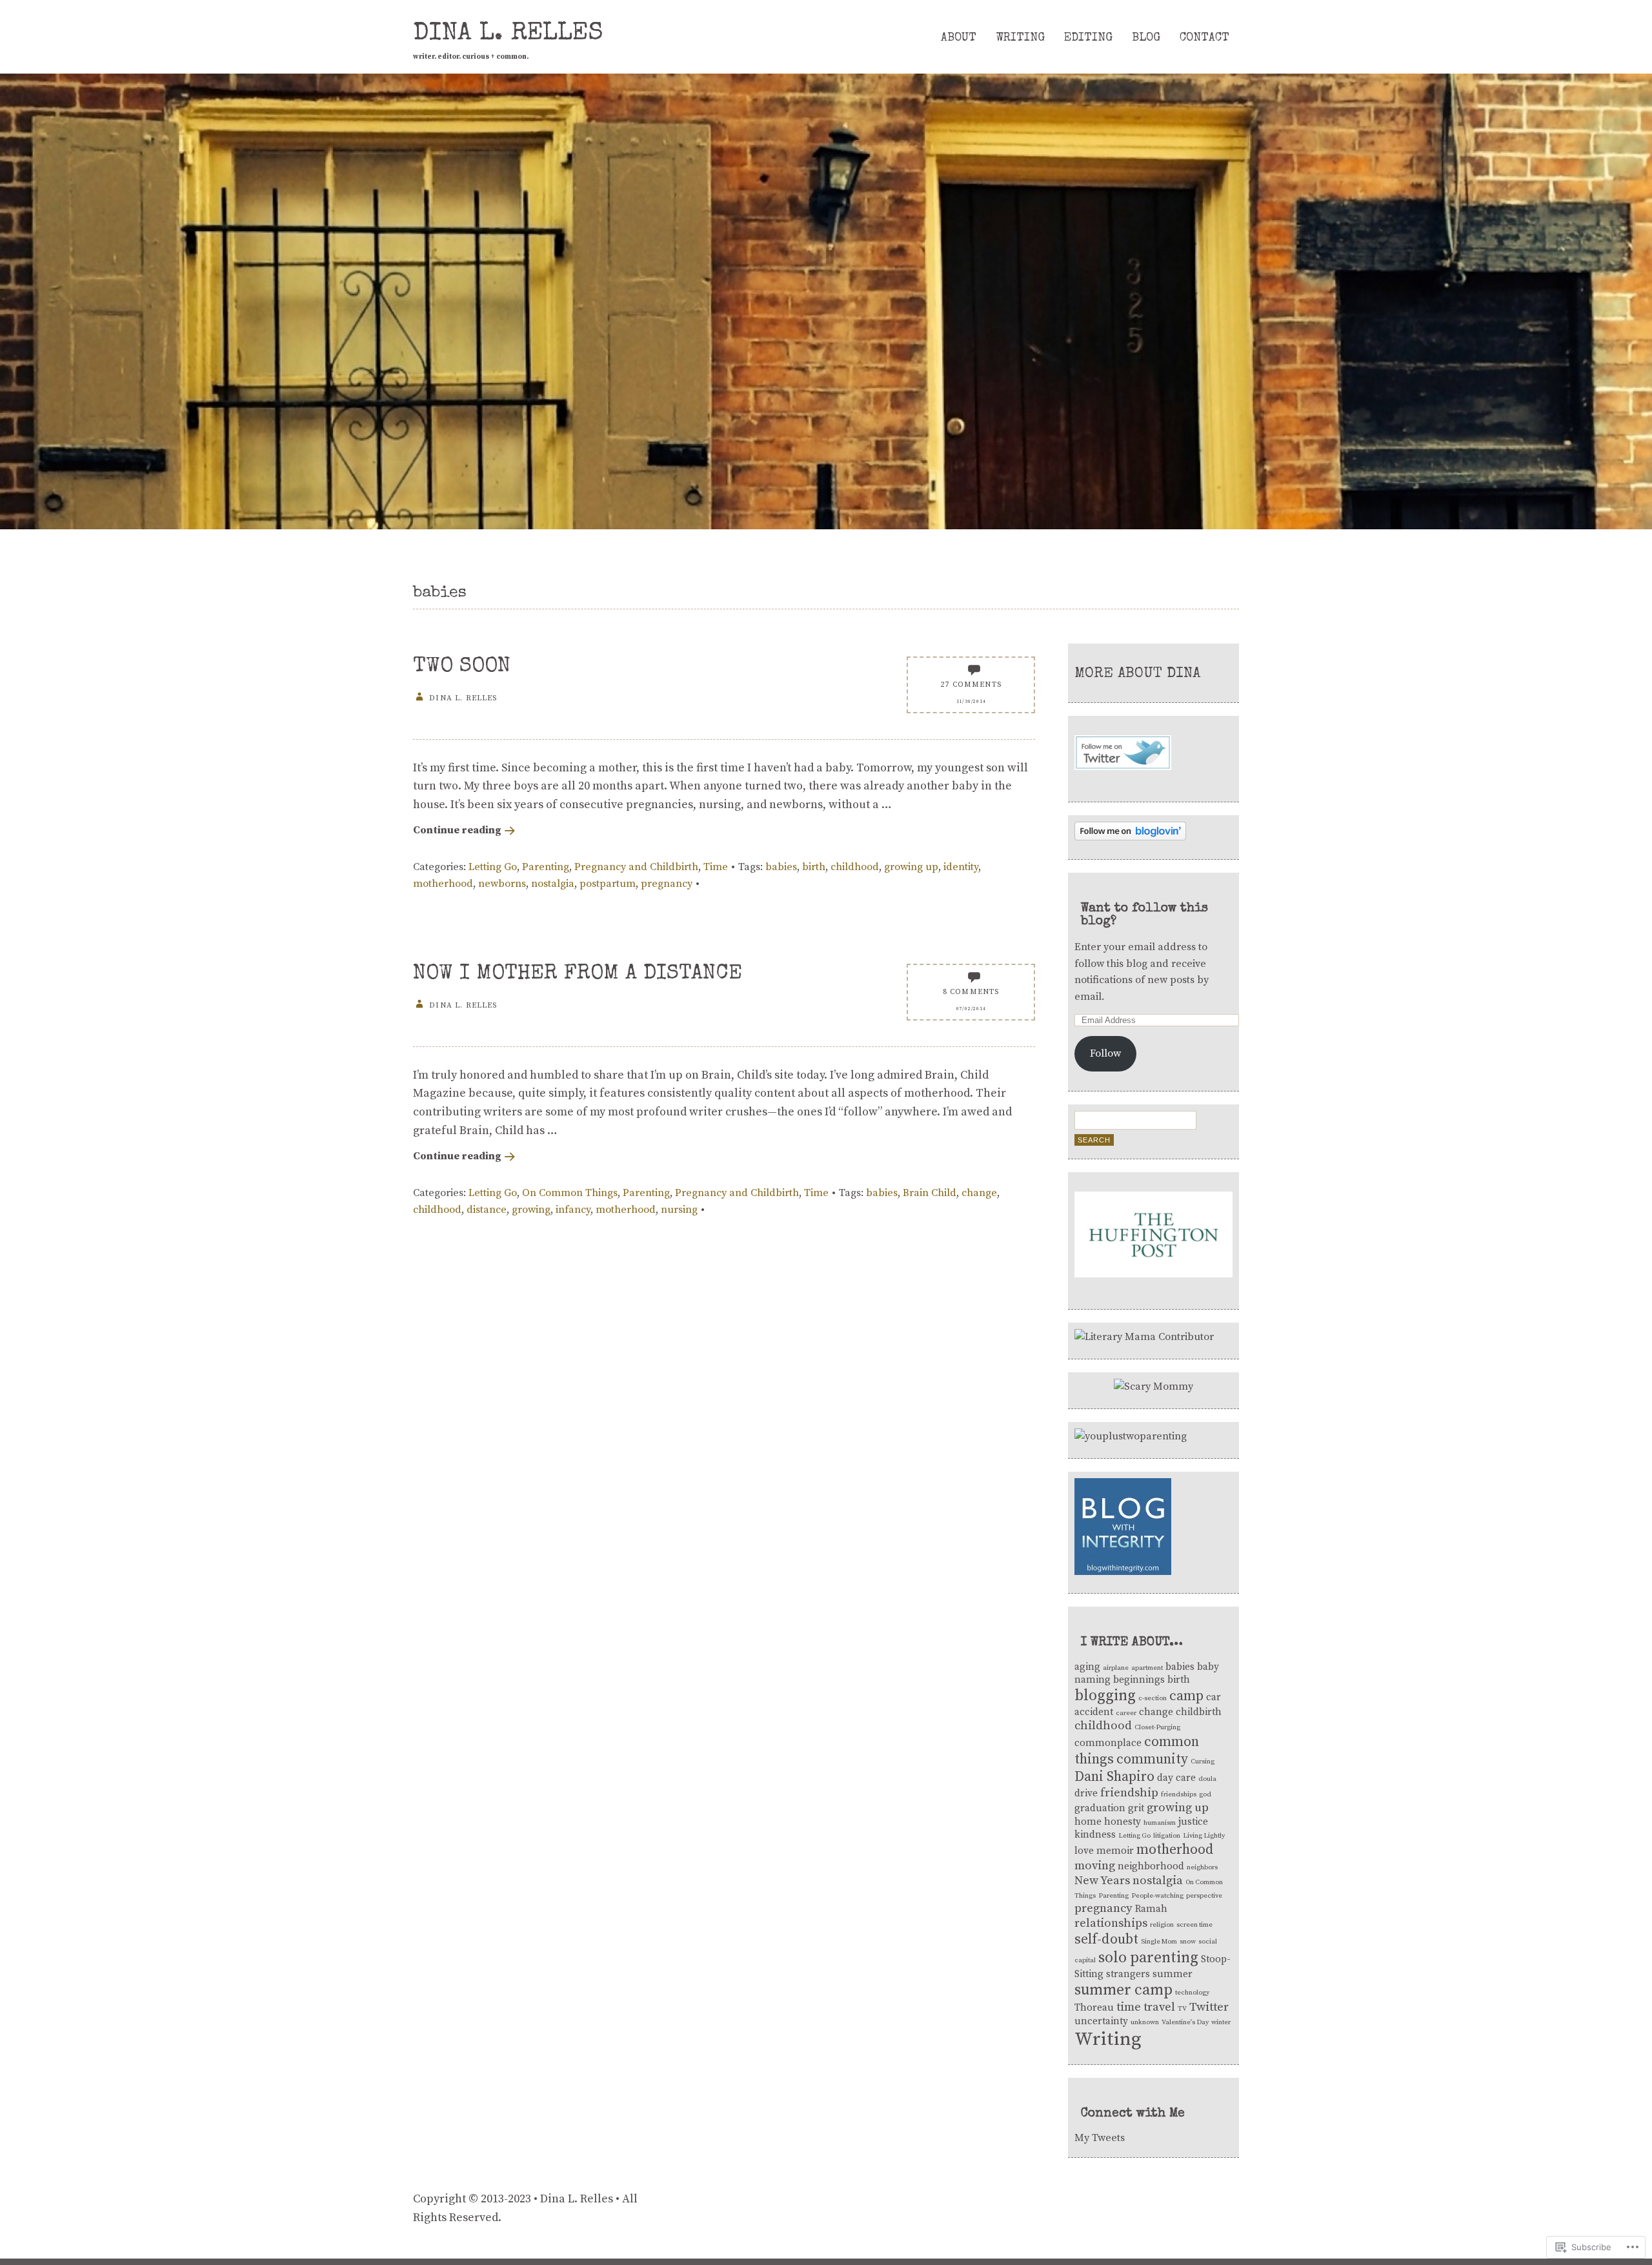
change (979, 1193)
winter (1221, 2022)
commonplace (1108, 1743)
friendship (1129, 1793)
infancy (573, 1210)
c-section (1153, 1698)
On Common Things (570, 1193)
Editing (1088, 38)
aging (1087, 1667)
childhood (855, 867)
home (1088, 1822)
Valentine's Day (1185, 2022)
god (1205, 1794)
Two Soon (462, 667)
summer (1173, 1974)
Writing (1020, 38)
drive (1086, 1793)
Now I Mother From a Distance (578, 974)
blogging (1105, 1696)
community (1152, 1759)
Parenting (546, 867)
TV (1182, 2009)
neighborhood (1151, 1866)
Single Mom (1159, 1942)
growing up (911, 867)
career (1126, 1713)
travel (1159, 2007)
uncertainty (1101, 2021)
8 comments (971, 992)
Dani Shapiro (1114, 1777)
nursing (679, 1210)
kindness (1095, 1835)
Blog (1146, 38)
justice (1193, 1822)
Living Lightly (1204, 1836)
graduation (1100, 1808)
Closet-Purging (1157, 1727)
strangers (1128, 1974)
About (959, 38)
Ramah (1151, 1909)
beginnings (1139, 1680)
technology (1192, 1993)
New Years (1102, 1881)
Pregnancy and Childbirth (636, 867)
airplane (1116, 1668)
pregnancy (667, 884)
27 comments (971, 685)
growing (531, 1210)
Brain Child (930, 1193)
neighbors (1202, 1867)
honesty (1123, 1822)
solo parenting (1148, 1958)
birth (814, 867)
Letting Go (493, 867)
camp (1186, 1696)
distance (487, 1210)
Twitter (1209, 2007)
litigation (1167, 1836)
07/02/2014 (971, 1009)
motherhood (443, 884)
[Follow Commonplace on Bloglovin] (1130, 837)
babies (781, 867)
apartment (1147, 1668)
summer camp (1123, 1990)
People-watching (1157, 1896)
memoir (1115, 1851)
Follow (1105, 1053)
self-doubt (1106, 1939)
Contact (1204, 38)
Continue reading (457, 830)
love (1084, 1851)
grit (1136, 1808)
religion (1162, 1925)
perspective (1204, 1896)
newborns (502, 884)
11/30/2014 (971, 702)
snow (1188, 1942)
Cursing (1203, 1762)
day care (1176, 1778)
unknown (1145, 2022)
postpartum (608, 884)
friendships (1179, 1794)
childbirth (1199, 1712)
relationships (1111, 1923)
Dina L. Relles (508, 34)
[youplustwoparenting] (1131, 1436)
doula (1207, 1779)
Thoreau (1094, 2008)
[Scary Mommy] (1153, 1386)
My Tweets (1100, 2138)
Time (716, 867)
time (1129, 2007)
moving (1095, 1866)
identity (961, 867)
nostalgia (553, 884)
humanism (1160, 1823)
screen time (1194, 1925)
